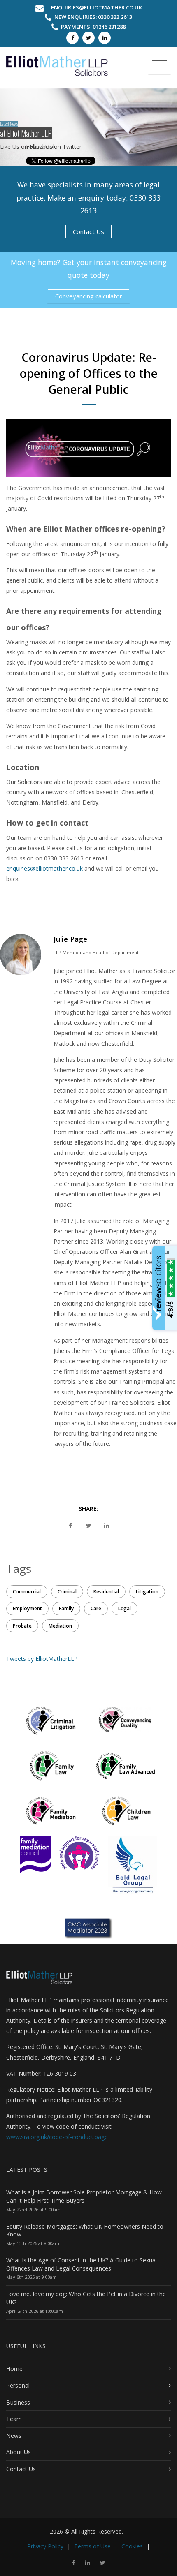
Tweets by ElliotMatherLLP (42, 1659)
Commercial (27, 1592)
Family (66, 1608)
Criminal (67, 1592)
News (14, 2436)
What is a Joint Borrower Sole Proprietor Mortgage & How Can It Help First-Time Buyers (84, 2196)
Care (96, 1608)
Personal (18, 2385)
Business (18, 2402)
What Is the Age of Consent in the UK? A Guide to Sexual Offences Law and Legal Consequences (82, 2264)
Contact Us (88, 231)
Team (14, 2419)
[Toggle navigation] (160, 65)
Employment (27, 1608)
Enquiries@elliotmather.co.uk (97, 7)
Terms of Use (92, 2546)
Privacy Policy (45, 2546)
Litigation (147, 1592)
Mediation (60, 1626)
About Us (19, 2452)
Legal (125, 1608)
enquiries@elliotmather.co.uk (44, 868)
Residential (106, 1592)
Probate (22, 1626)
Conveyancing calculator (89, 296)
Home (14, 2369)
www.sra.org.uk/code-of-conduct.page (57, 2137)
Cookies (132, 2546)
